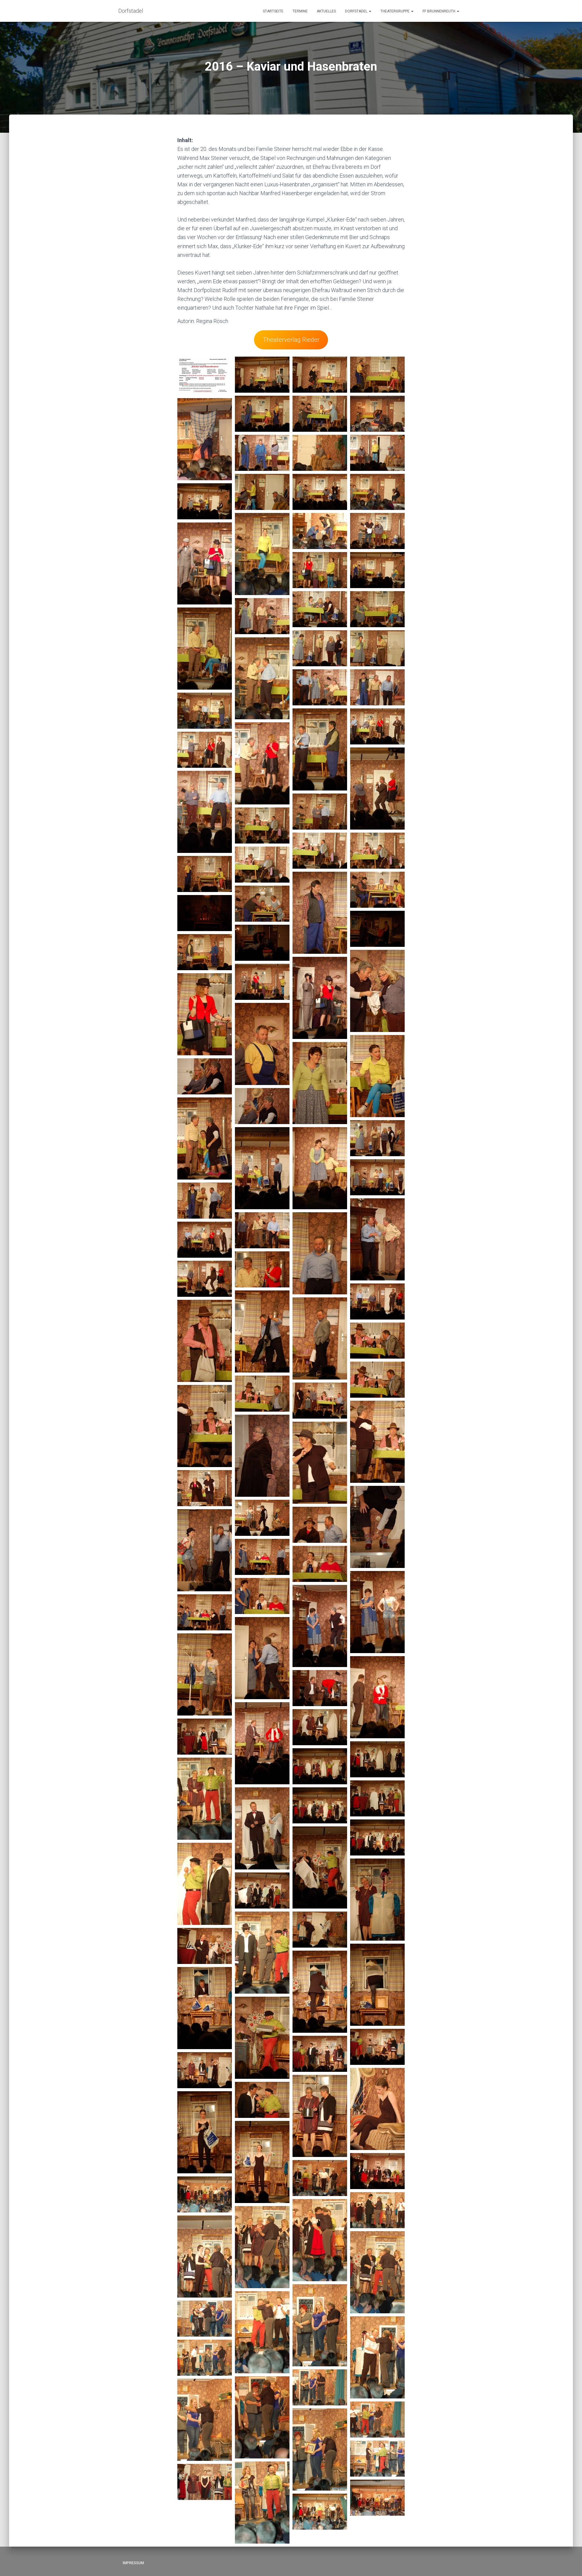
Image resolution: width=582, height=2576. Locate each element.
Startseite (273, 11)
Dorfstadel (357, 11)
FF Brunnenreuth (439, 11)
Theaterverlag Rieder (291, 340)
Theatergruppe (395, 11)
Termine (300, 11)
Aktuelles (326, 11)
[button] (370, 11)
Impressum (133, 2563)
